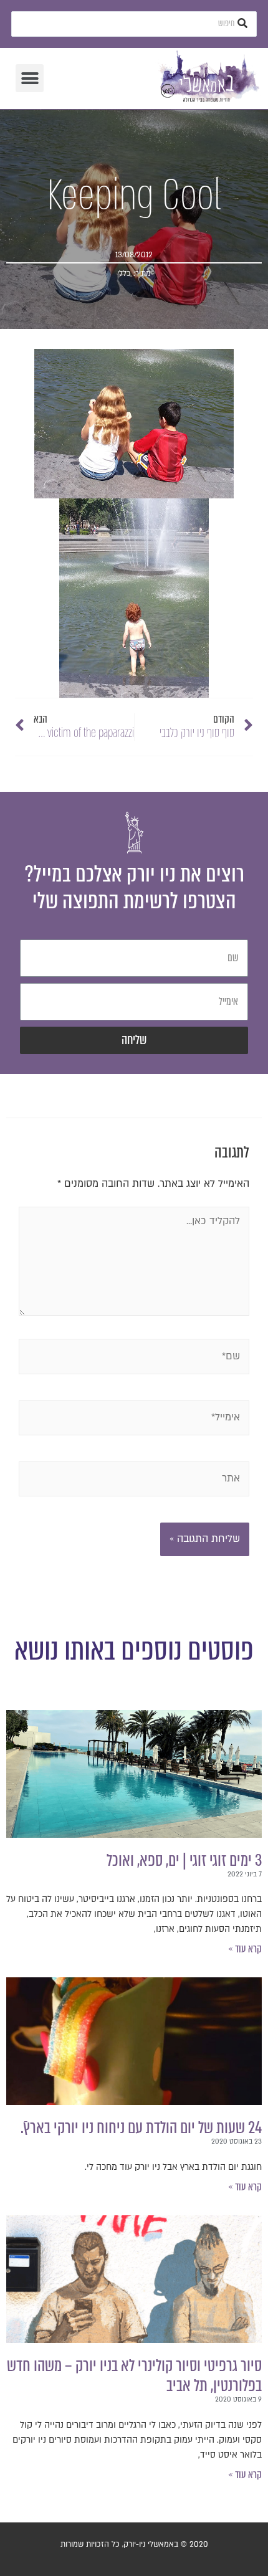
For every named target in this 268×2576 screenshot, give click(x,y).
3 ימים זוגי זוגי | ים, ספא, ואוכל (184, 1860)
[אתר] (134, 1481)
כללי (124, 273)
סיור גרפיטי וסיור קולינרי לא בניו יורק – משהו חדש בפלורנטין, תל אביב (134, 2375)
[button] (30, 78)
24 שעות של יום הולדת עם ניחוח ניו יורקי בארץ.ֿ (141, 2127)
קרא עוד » (245, 1949)
